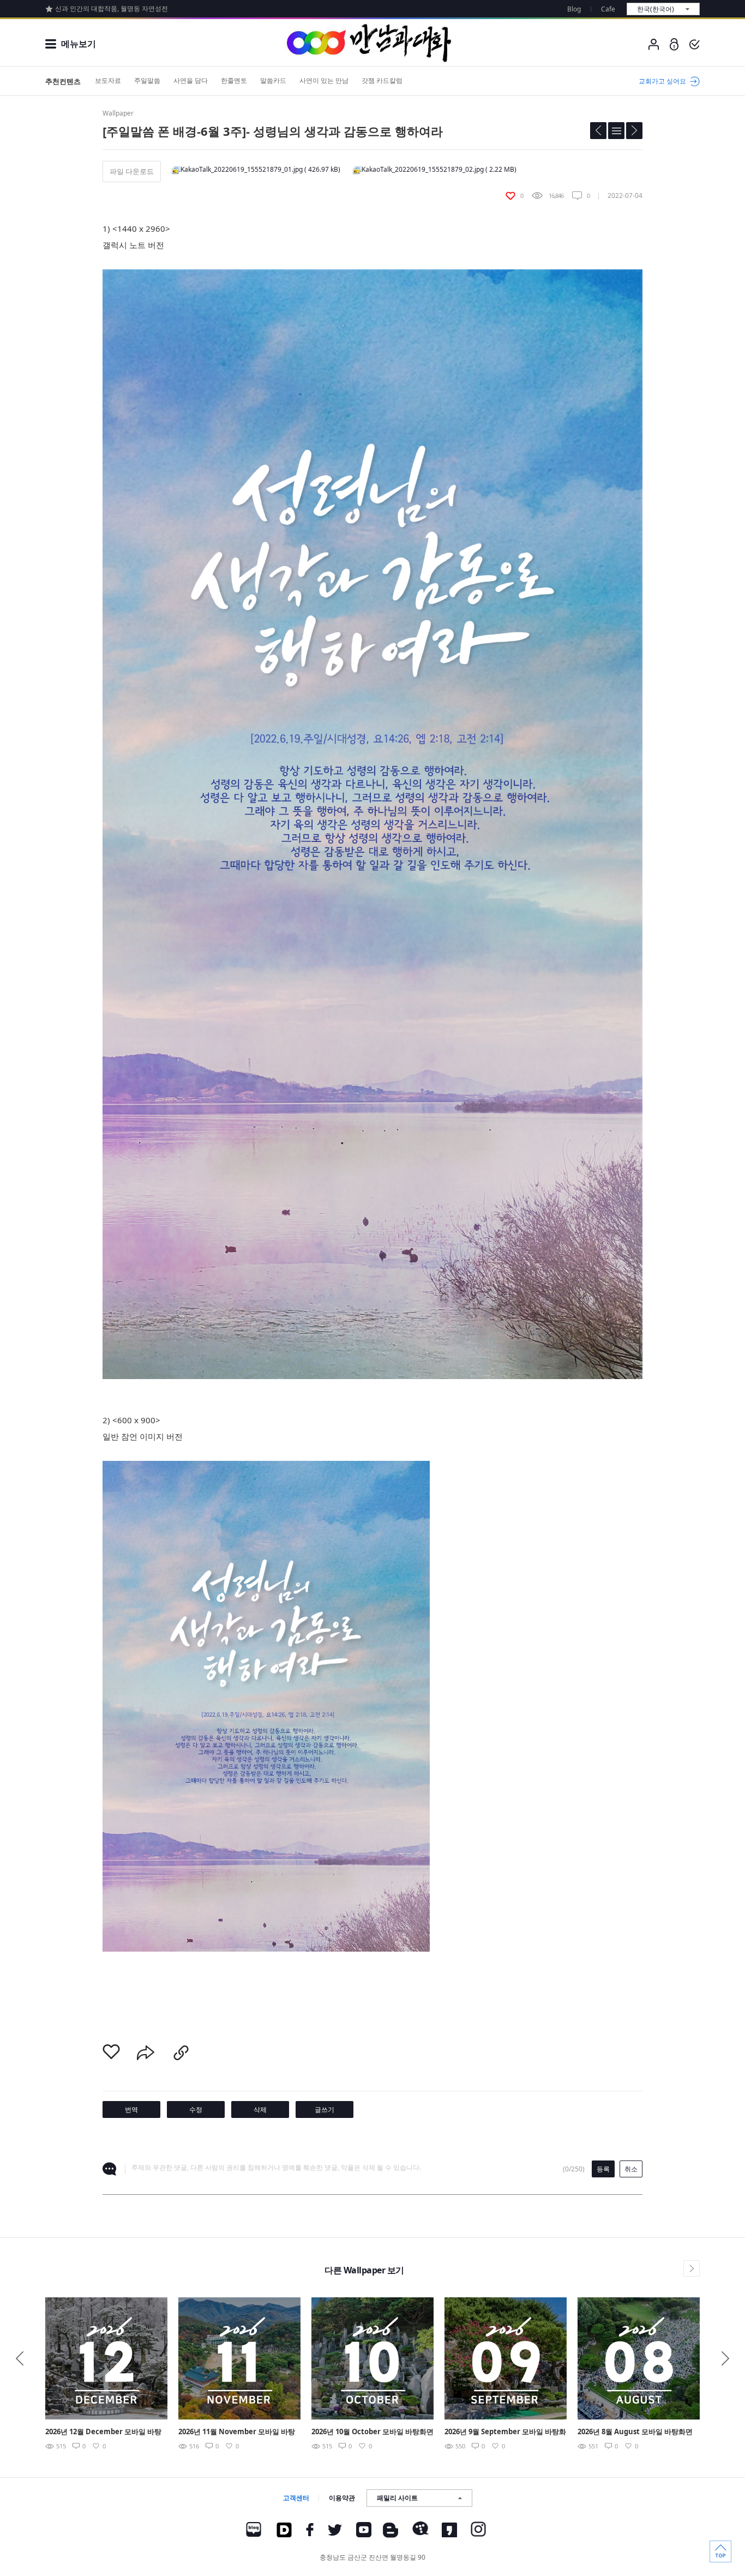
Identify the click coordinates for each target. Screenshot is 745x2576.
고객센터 (296, 2498)
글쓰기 (325, 2109)
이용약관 (342, 2498)
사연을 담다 (191, 80)
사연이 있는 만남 (324, 80)
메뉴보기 (79, 44)
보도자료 (108, 80)
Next (725, 2358)
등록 (603, 2169)
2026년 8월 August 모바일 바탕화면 (635, 2431)
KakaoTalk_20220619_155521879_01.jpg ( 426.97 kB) (260, 169)
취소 (631, 2169)
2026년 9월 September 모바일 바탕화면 (505, 2432)
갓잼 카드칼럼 (382, 80)
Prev (20, 2358)
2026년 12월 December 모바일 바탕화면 (103, 2432)
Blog (574, 9)
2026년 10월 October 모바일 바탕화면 (372, 2431)
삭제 (260, 2109)
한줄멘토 (234, 80)
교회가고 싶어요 (662, 81)
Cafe (608, 9)
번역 (131, 2109)
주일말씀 (147, 80)
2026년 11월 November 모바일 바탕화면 (237, 2432)
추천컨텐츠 (63, 81)
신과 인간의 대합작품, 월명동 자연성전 (112, 8)
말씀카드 (273, 80)
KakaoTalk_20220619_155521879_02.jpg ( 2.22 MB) (439, 169)
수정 (196, 2109)
